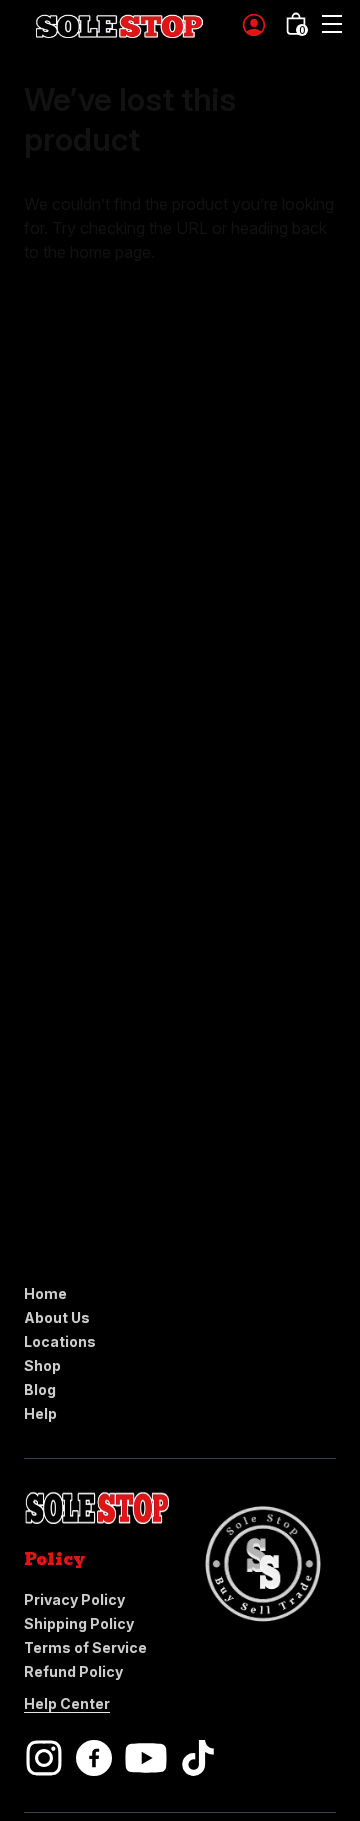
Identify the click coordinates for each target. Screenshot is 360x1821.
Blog (40, 1389)
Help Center (67, 1703)
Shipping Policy (79, 1623)
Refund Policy (73, 1671)
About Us (57, 1317)
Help (40, 1413)
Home (45, 1293)
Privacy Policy (74, 1599)
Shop (42, 1365)
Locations (60, 1341)
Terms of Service (85, 1647)
